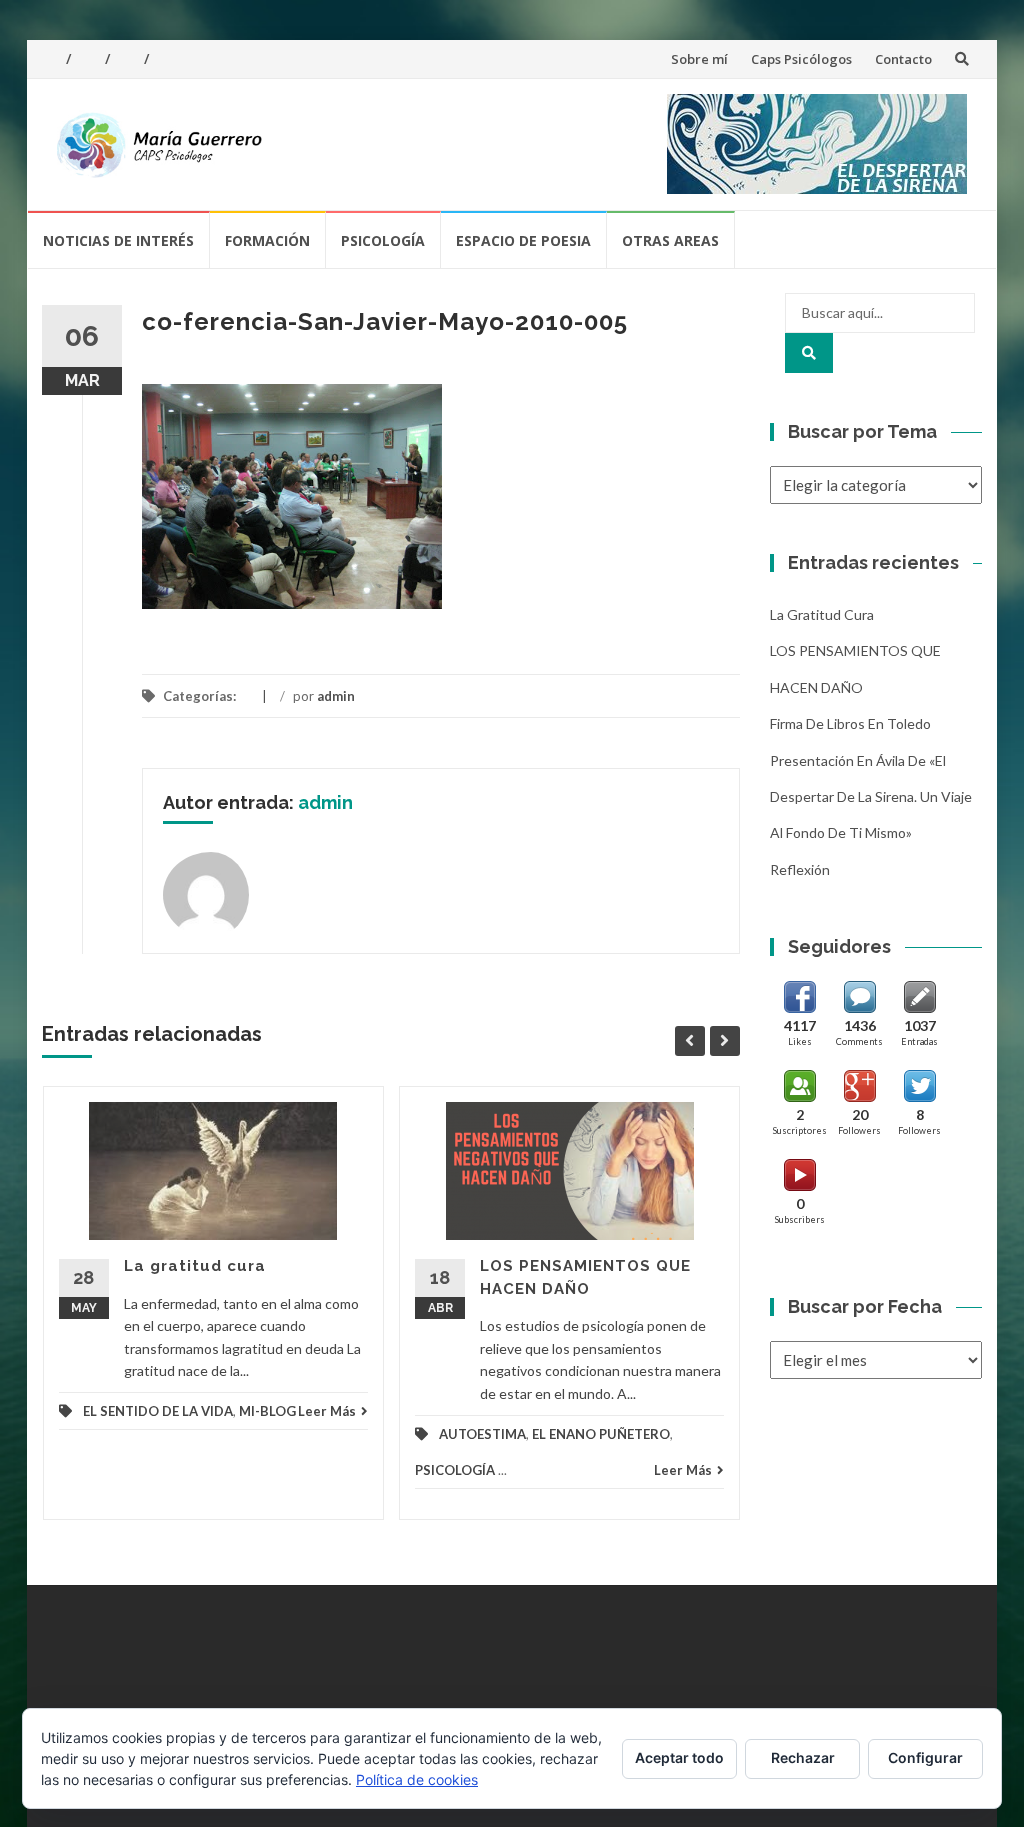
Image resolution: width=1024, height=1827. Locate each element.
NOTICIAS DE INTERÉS (118, 240)
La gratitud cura (195, 1266)
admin (336, 696)
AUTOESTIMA (482, 1434)
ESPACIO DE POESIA (523, 240)
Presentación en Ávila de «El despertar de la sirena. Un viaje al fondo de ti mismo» (871, 797)
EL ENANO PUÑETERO (601, 1434)
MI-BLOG (267, 1411)
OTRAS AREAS (670, 240)
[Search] (809, 353)
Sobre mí (699, 59)
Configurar (925, 1757)
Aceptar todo (679, 1757)
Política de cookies (417, 1779)
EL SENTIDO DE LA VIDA (158, 1411)
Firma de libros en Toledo (850, 723)
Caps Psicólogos (801, 59)
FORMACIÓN (267, 240)
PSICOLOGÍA (383, 240)
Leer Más (327, 1411)
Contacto (903, 59)
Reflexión (800, 869)
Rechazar (803, 1757)
